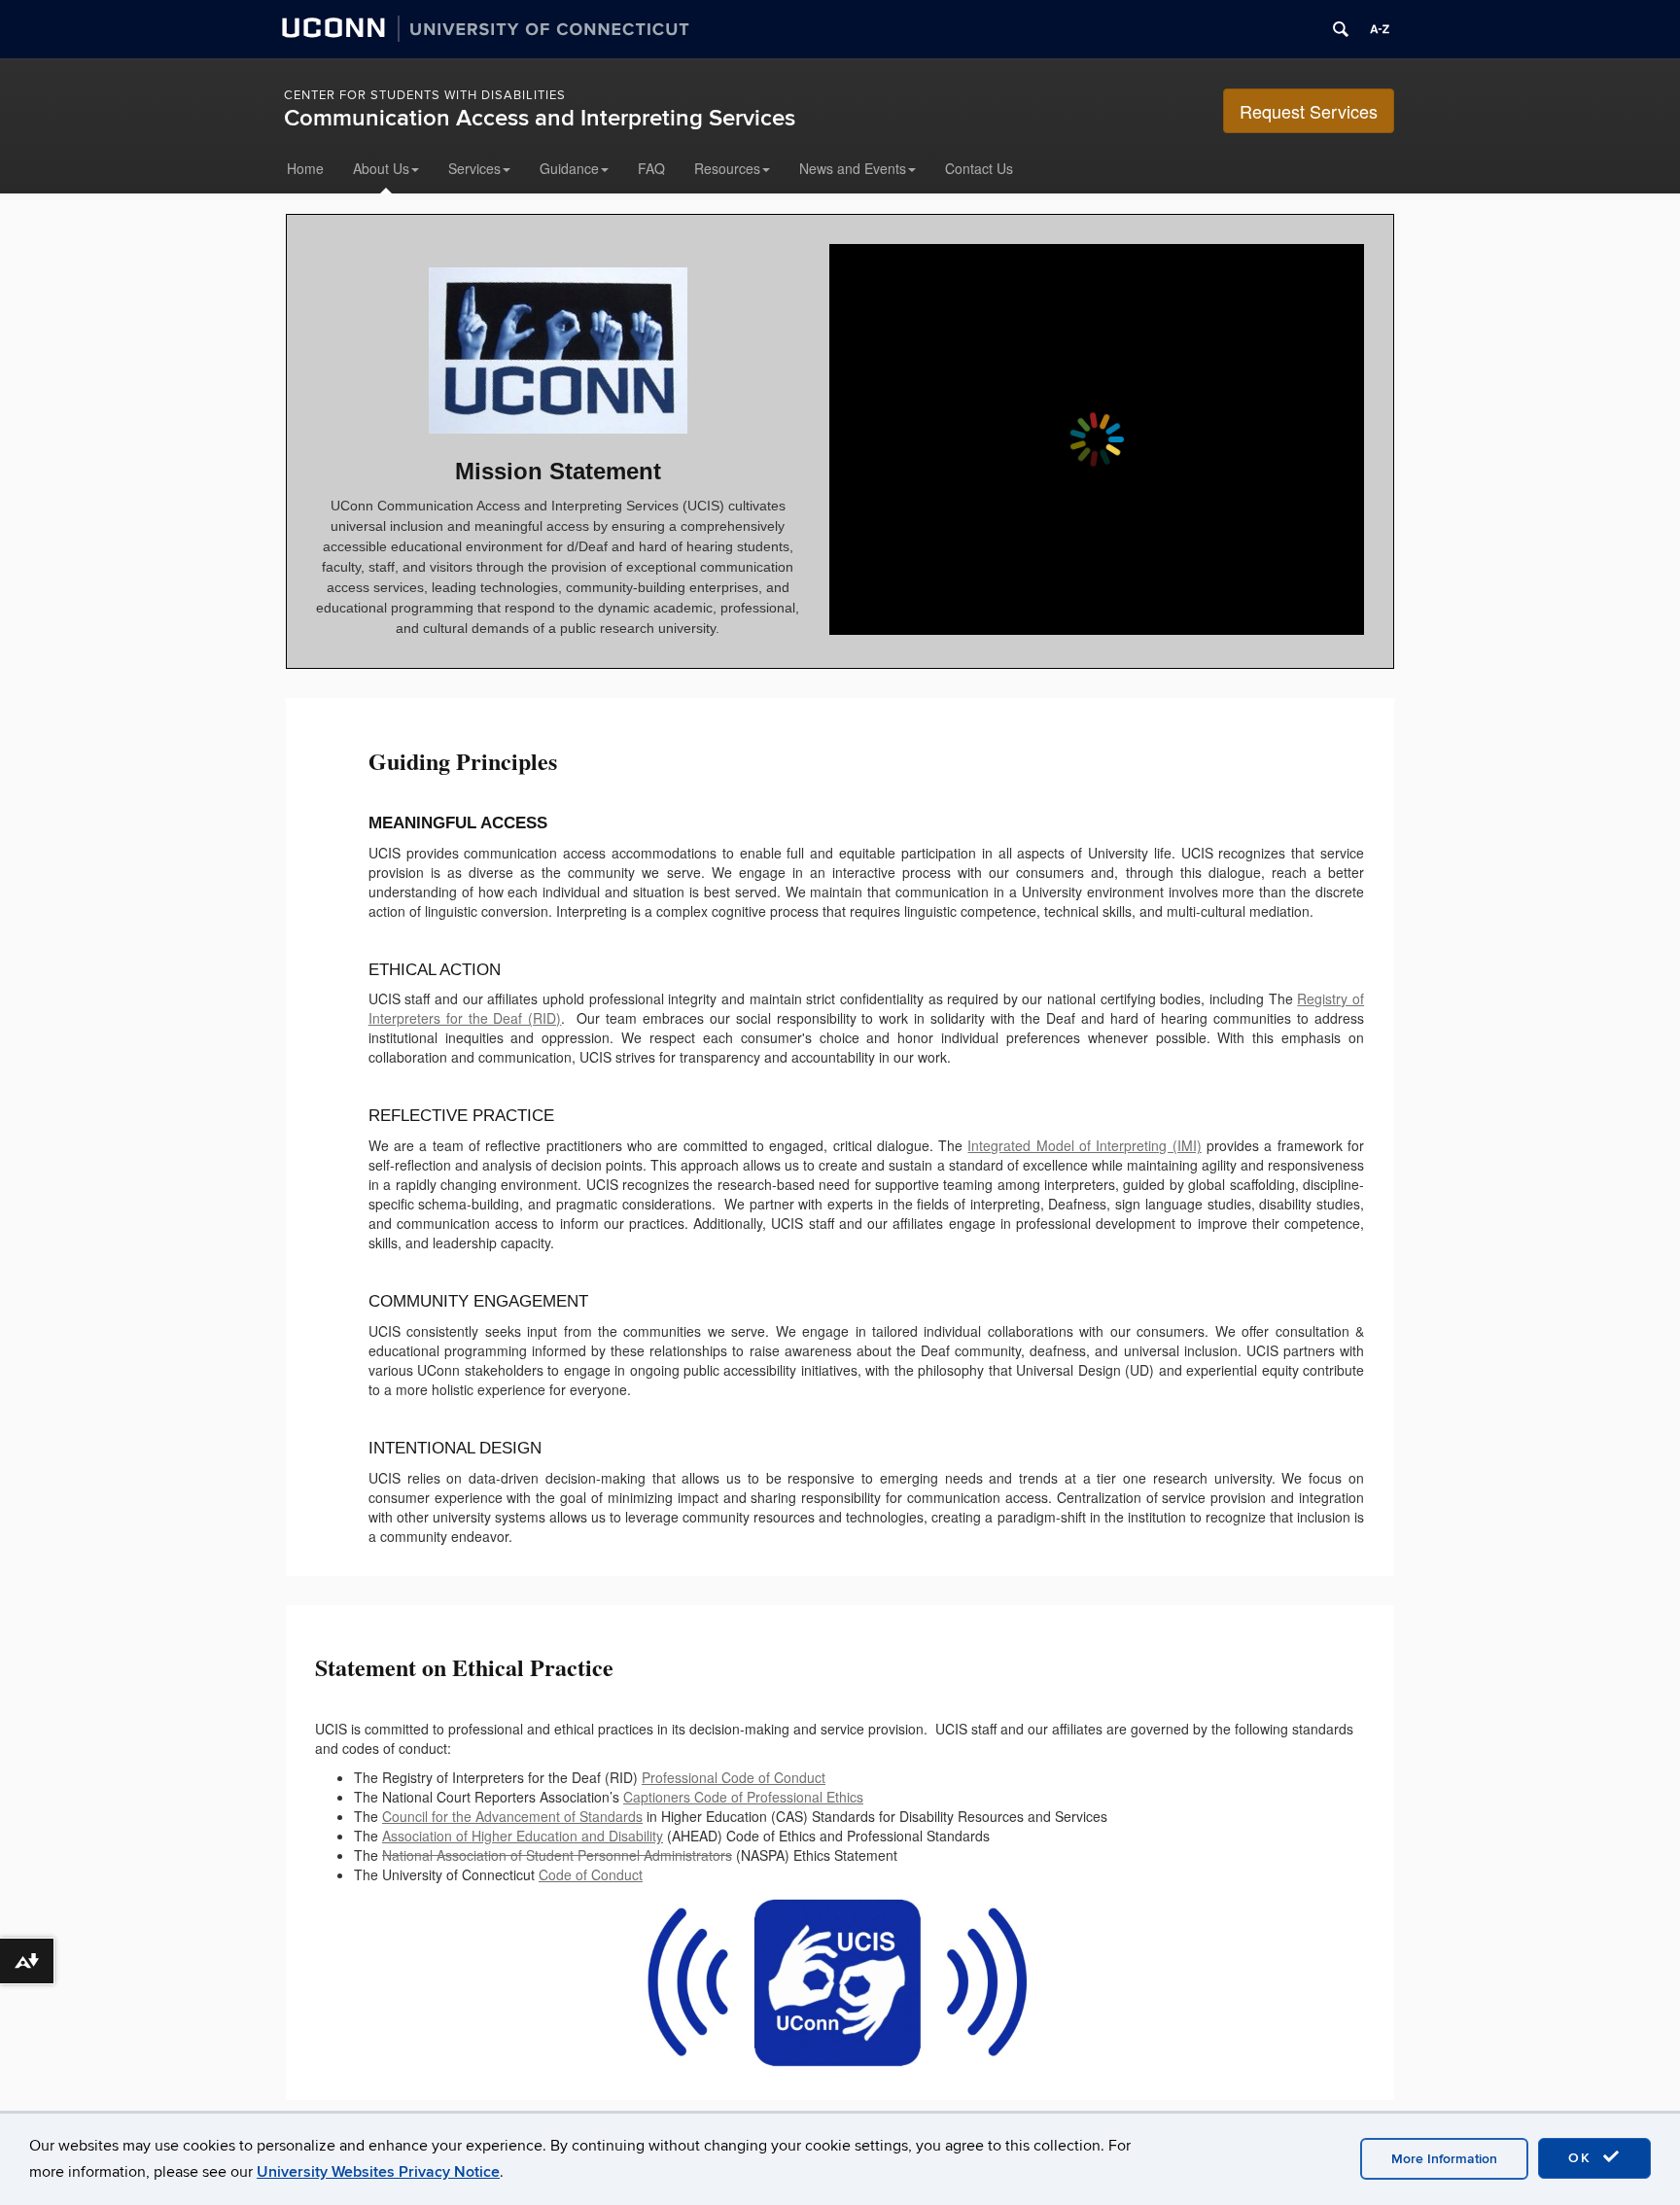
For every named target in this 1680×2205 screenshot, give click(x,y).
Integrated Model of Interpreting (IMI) (1084, 1145)
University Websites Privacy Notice (378, 2172)
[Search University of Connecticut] (1341, 29)
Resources (727, 168)
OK (1583, 2158)
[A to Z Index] (1380, 29)
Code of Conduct (591, 1874)
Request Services (1309, 111)
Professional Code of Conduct (734, 1777)
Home (305, 168)
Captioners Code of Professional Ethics (743, 1797)
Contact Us (979, 168)
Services (474, 168)
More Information (1444, 2159)
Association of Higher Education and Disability (523, 1836)
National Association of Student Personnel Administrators (557, 1855)
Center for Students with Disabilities (425, 95)
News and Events (853, 168)
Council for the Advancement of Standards (512, 1816)
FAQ (651, 168)
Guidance (569, 168)
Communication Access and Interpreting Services (540, 118)
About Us (381, 168)
